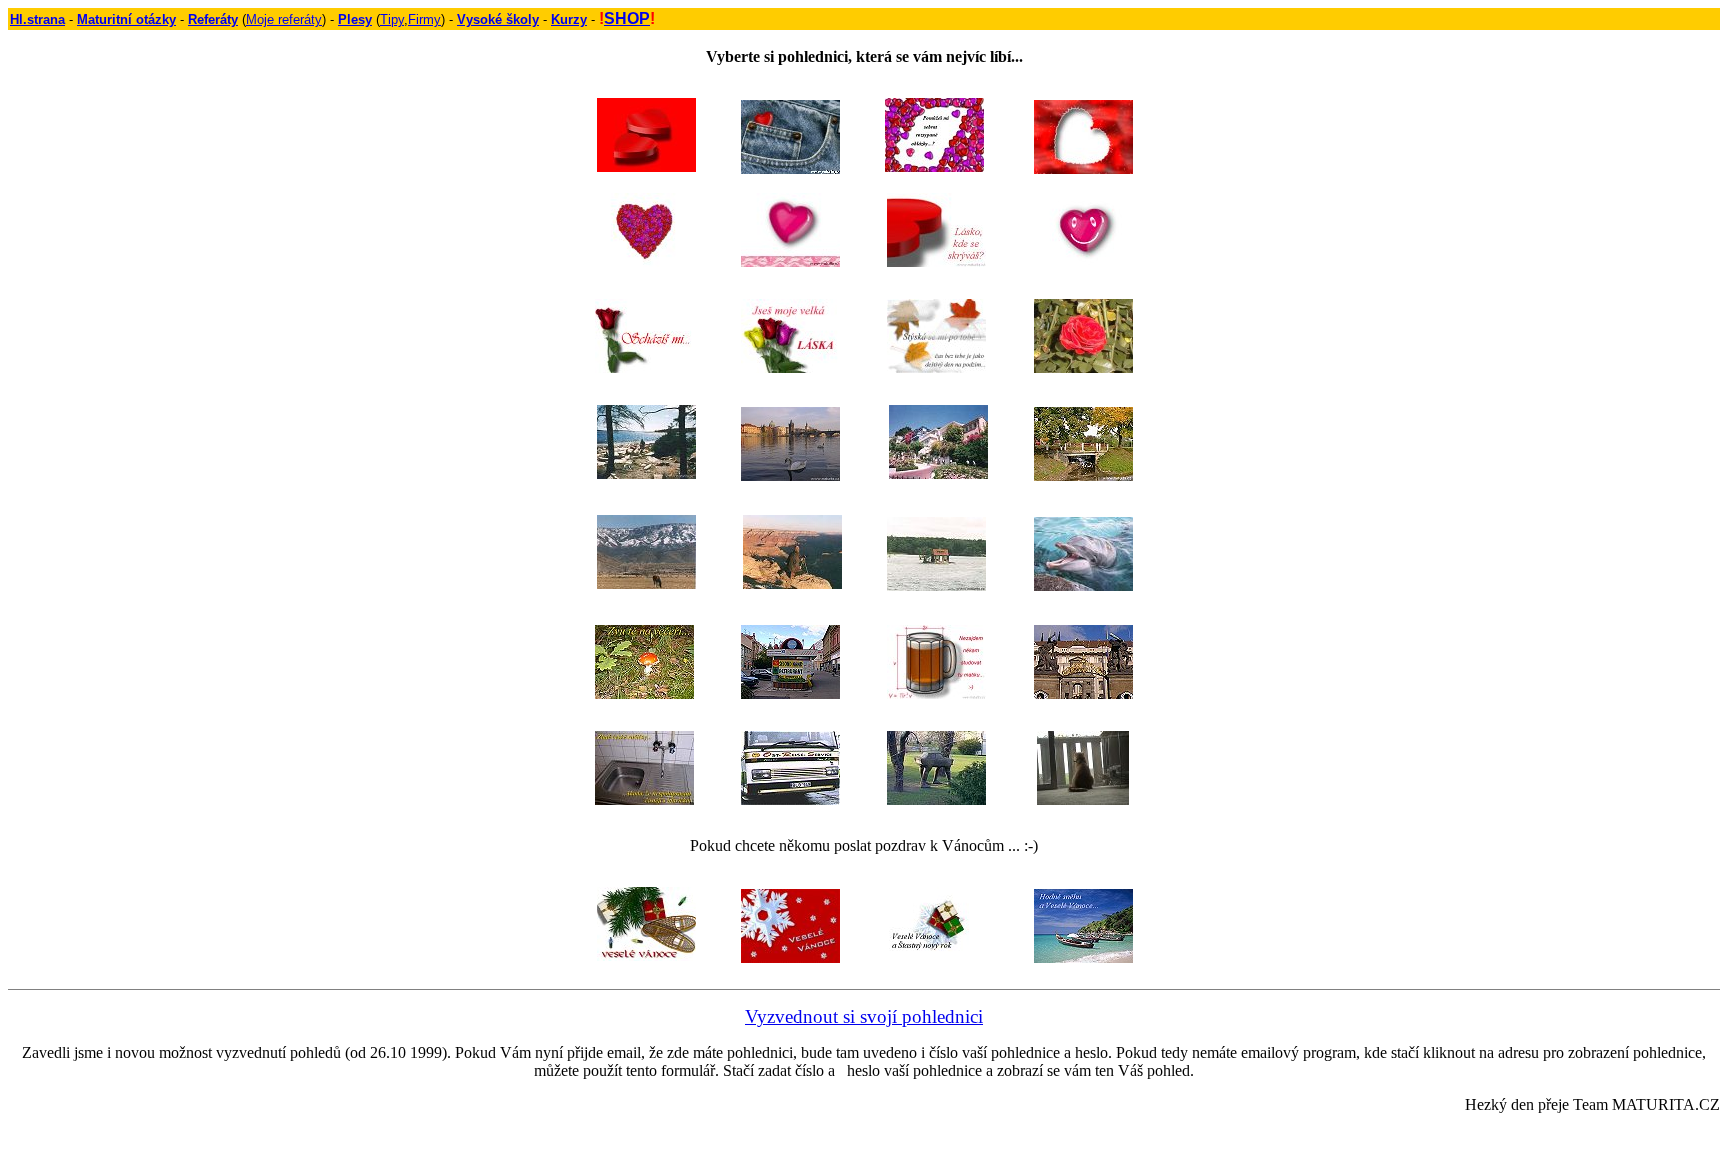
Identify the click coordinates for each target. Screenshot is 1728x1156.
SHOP (627, 18)
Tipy (392, 19)
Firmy (424, 19)
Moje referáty (284, 19)
